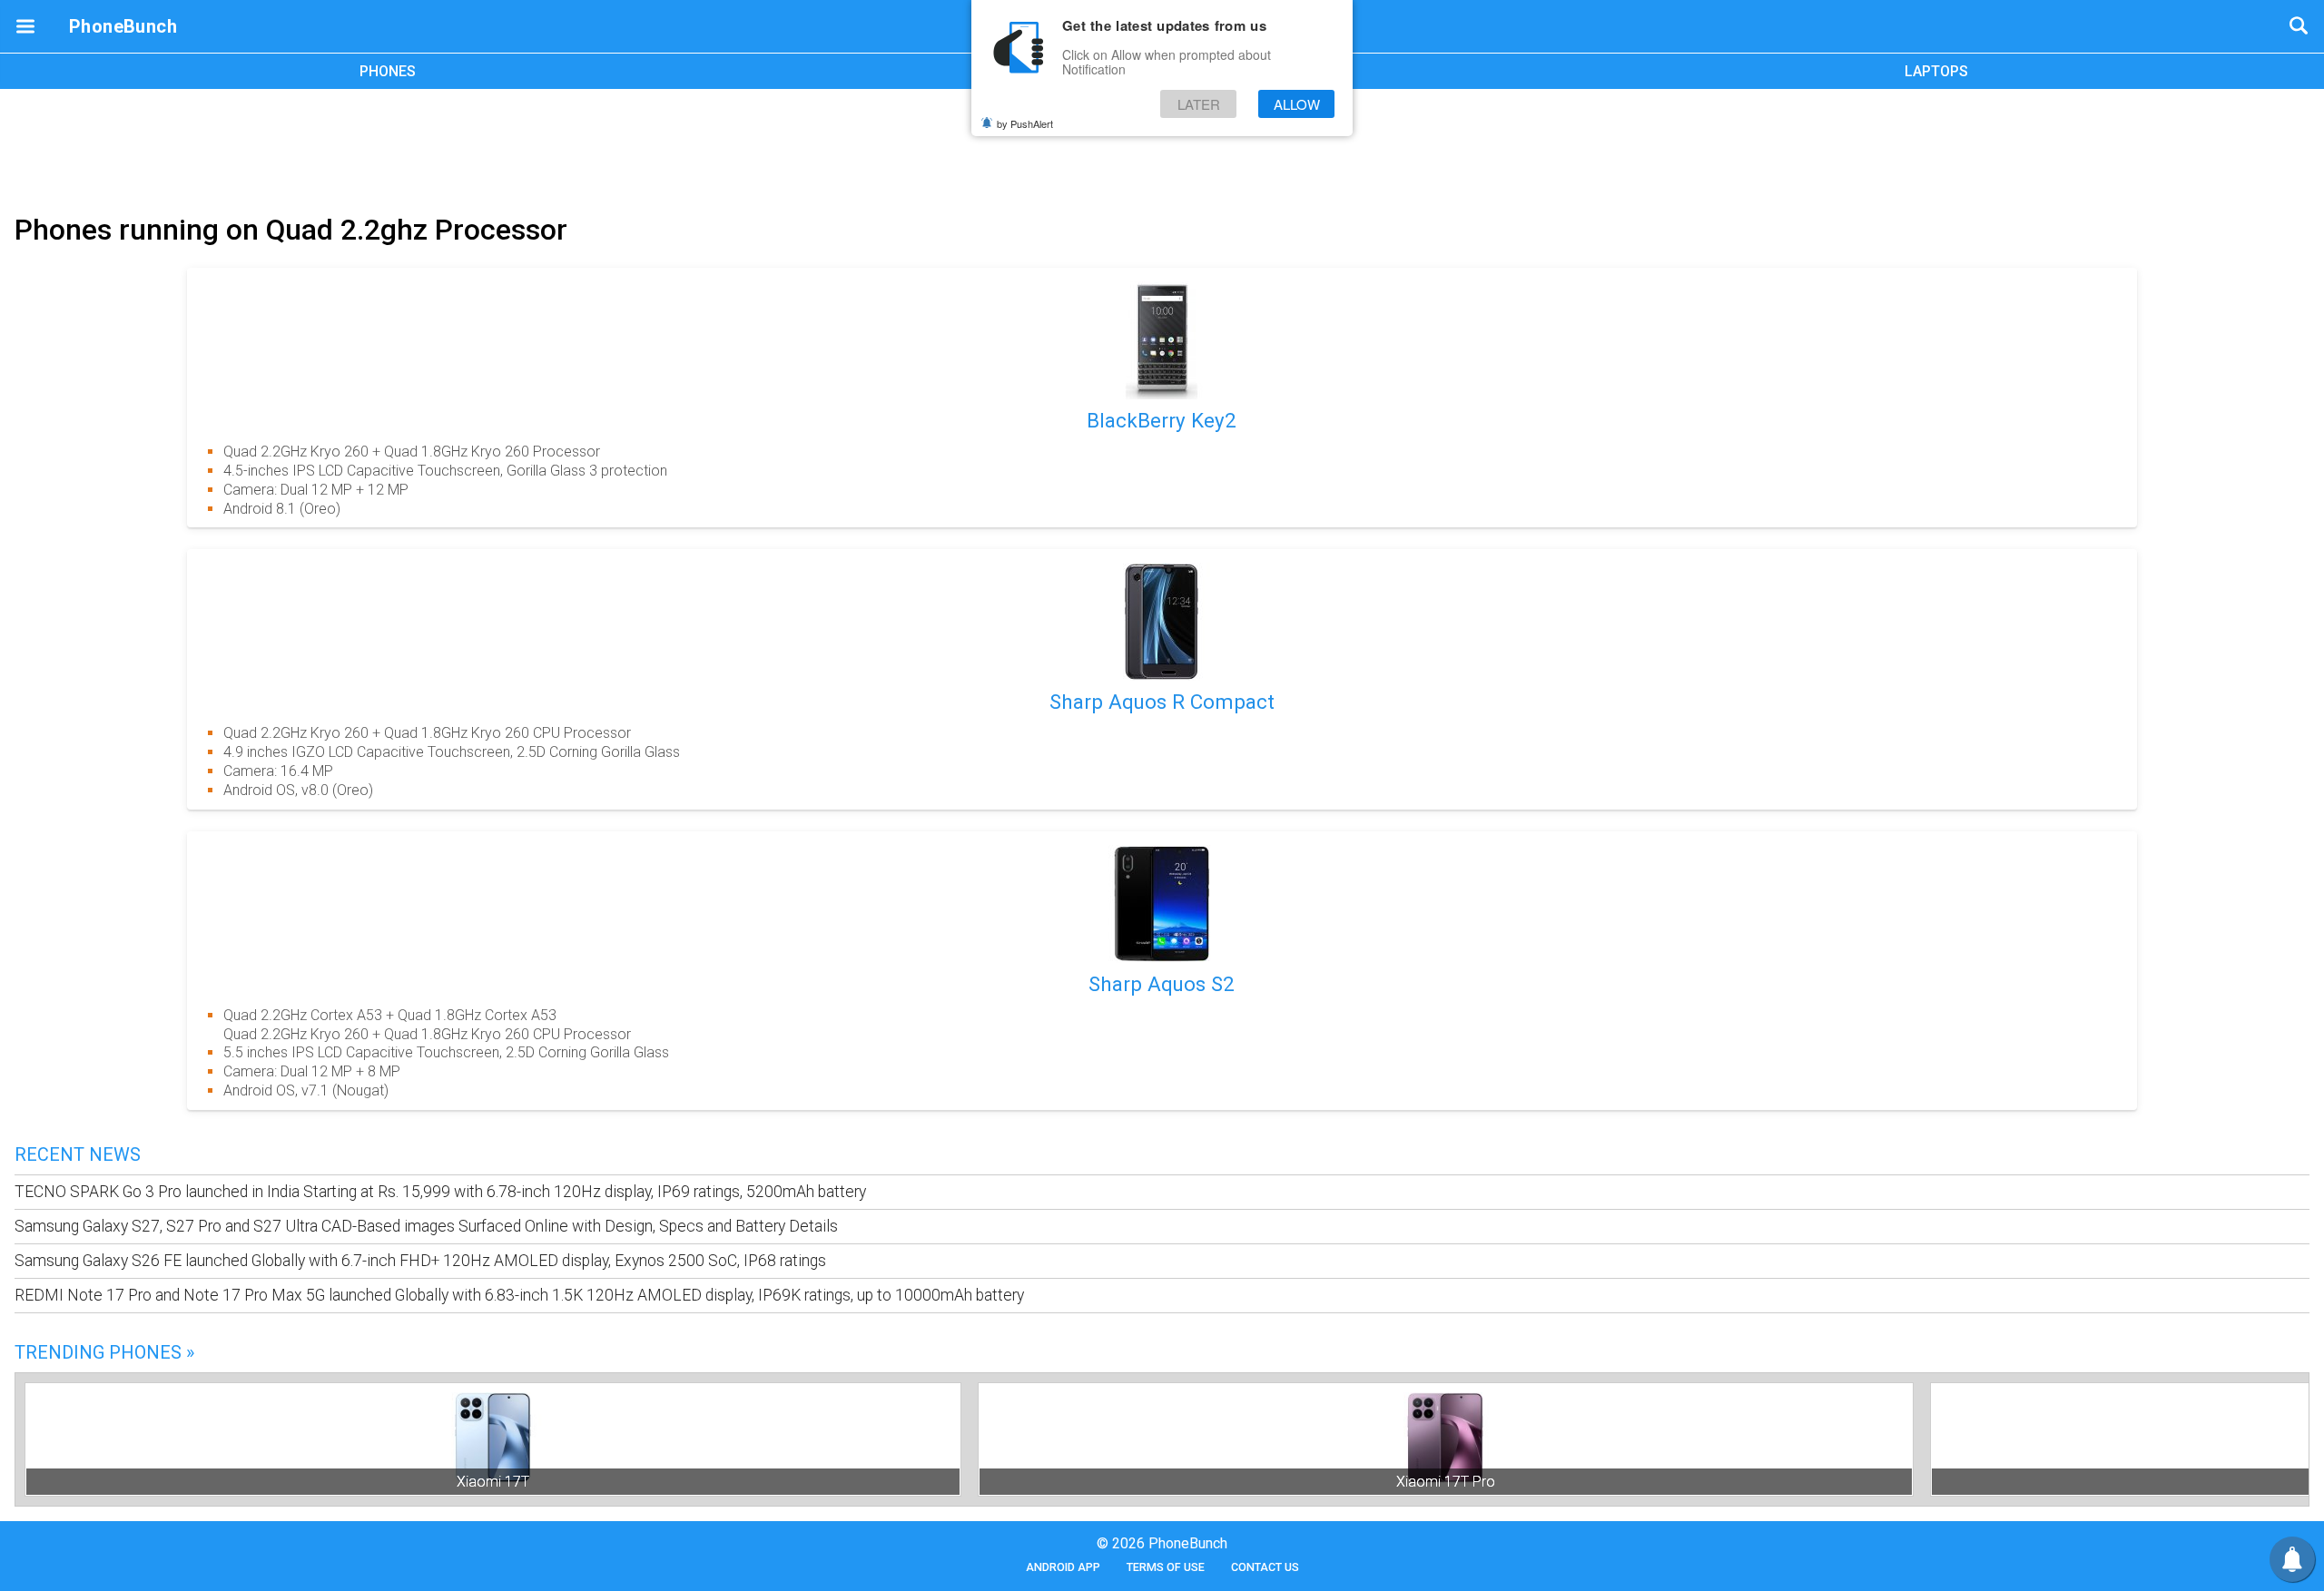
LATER (1199, 104)
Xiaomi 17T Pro (1446, 1482)
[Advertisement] (1162, 148)
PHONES (388, 71)
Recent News (78, 1154)
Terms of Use (1166, 1567)
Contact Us (1265, 1567)
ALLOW (1297, 104)
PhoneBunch (123, 26)
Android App (1063, 1567)
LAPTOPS (1936, 71)
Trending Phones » (104, 1352)
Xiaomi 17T (493, 1482)
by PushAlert (1025, 123)
